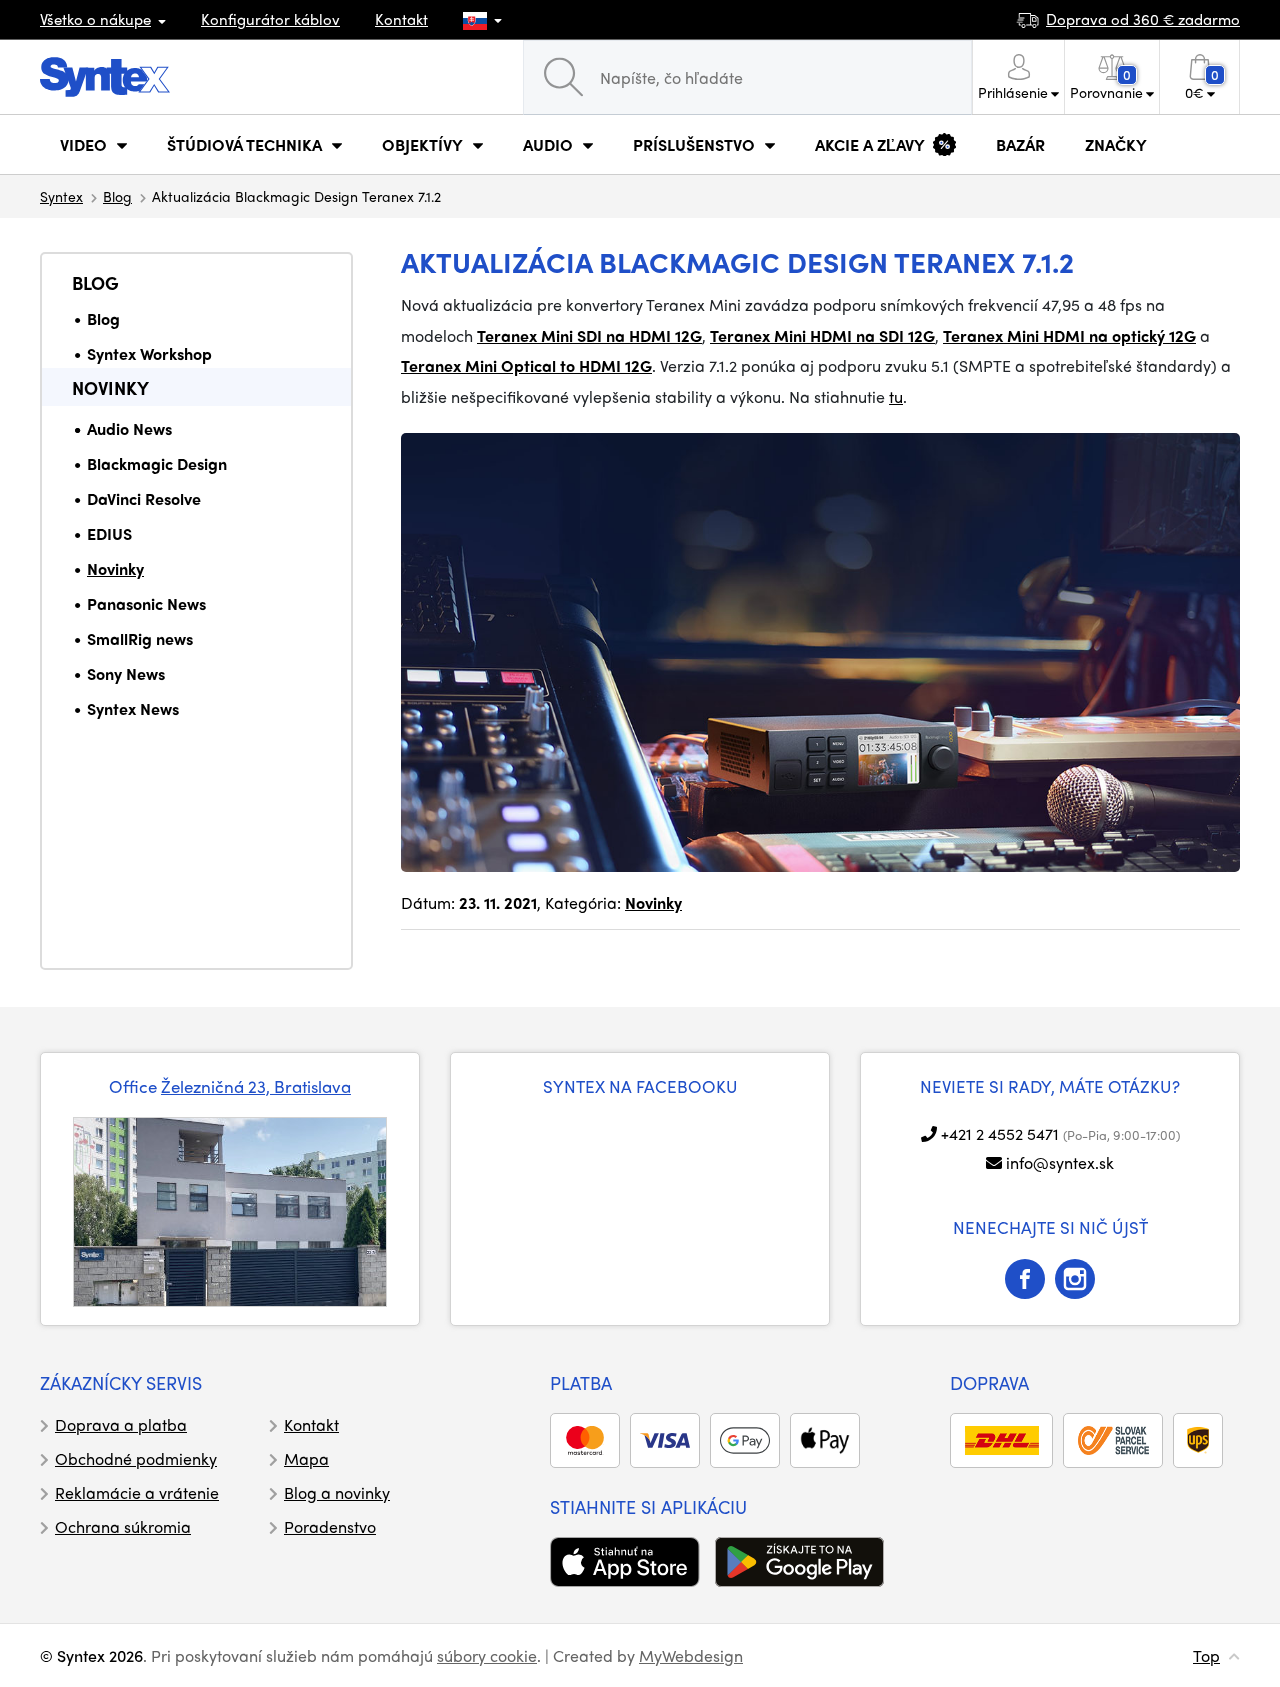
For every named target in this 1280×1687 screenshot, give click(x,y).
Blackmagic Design (157, 463)
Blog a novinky (337, 1492)
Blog (117, 196)
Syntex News (133, 708)
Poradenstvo (330, 1526)
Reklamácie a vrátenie (137, 1492)
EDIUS (109, 533)
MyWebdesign (691, 1655)
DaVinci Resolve (144, 498)
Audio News (129, 428)
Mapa (306, 1458)
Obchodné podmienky (136, 1458)
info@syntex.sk (1060, 1162)
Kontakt (401, 19)
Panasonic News (146, 603)
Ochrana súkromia (123, 1526)
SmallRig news (140, 638)
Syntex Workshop (149, 353)
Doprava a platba (121, 1424)
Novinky (110, 387)
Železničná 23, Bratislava (256, 1086)
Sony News (126, 673)
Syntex (61, 196)
